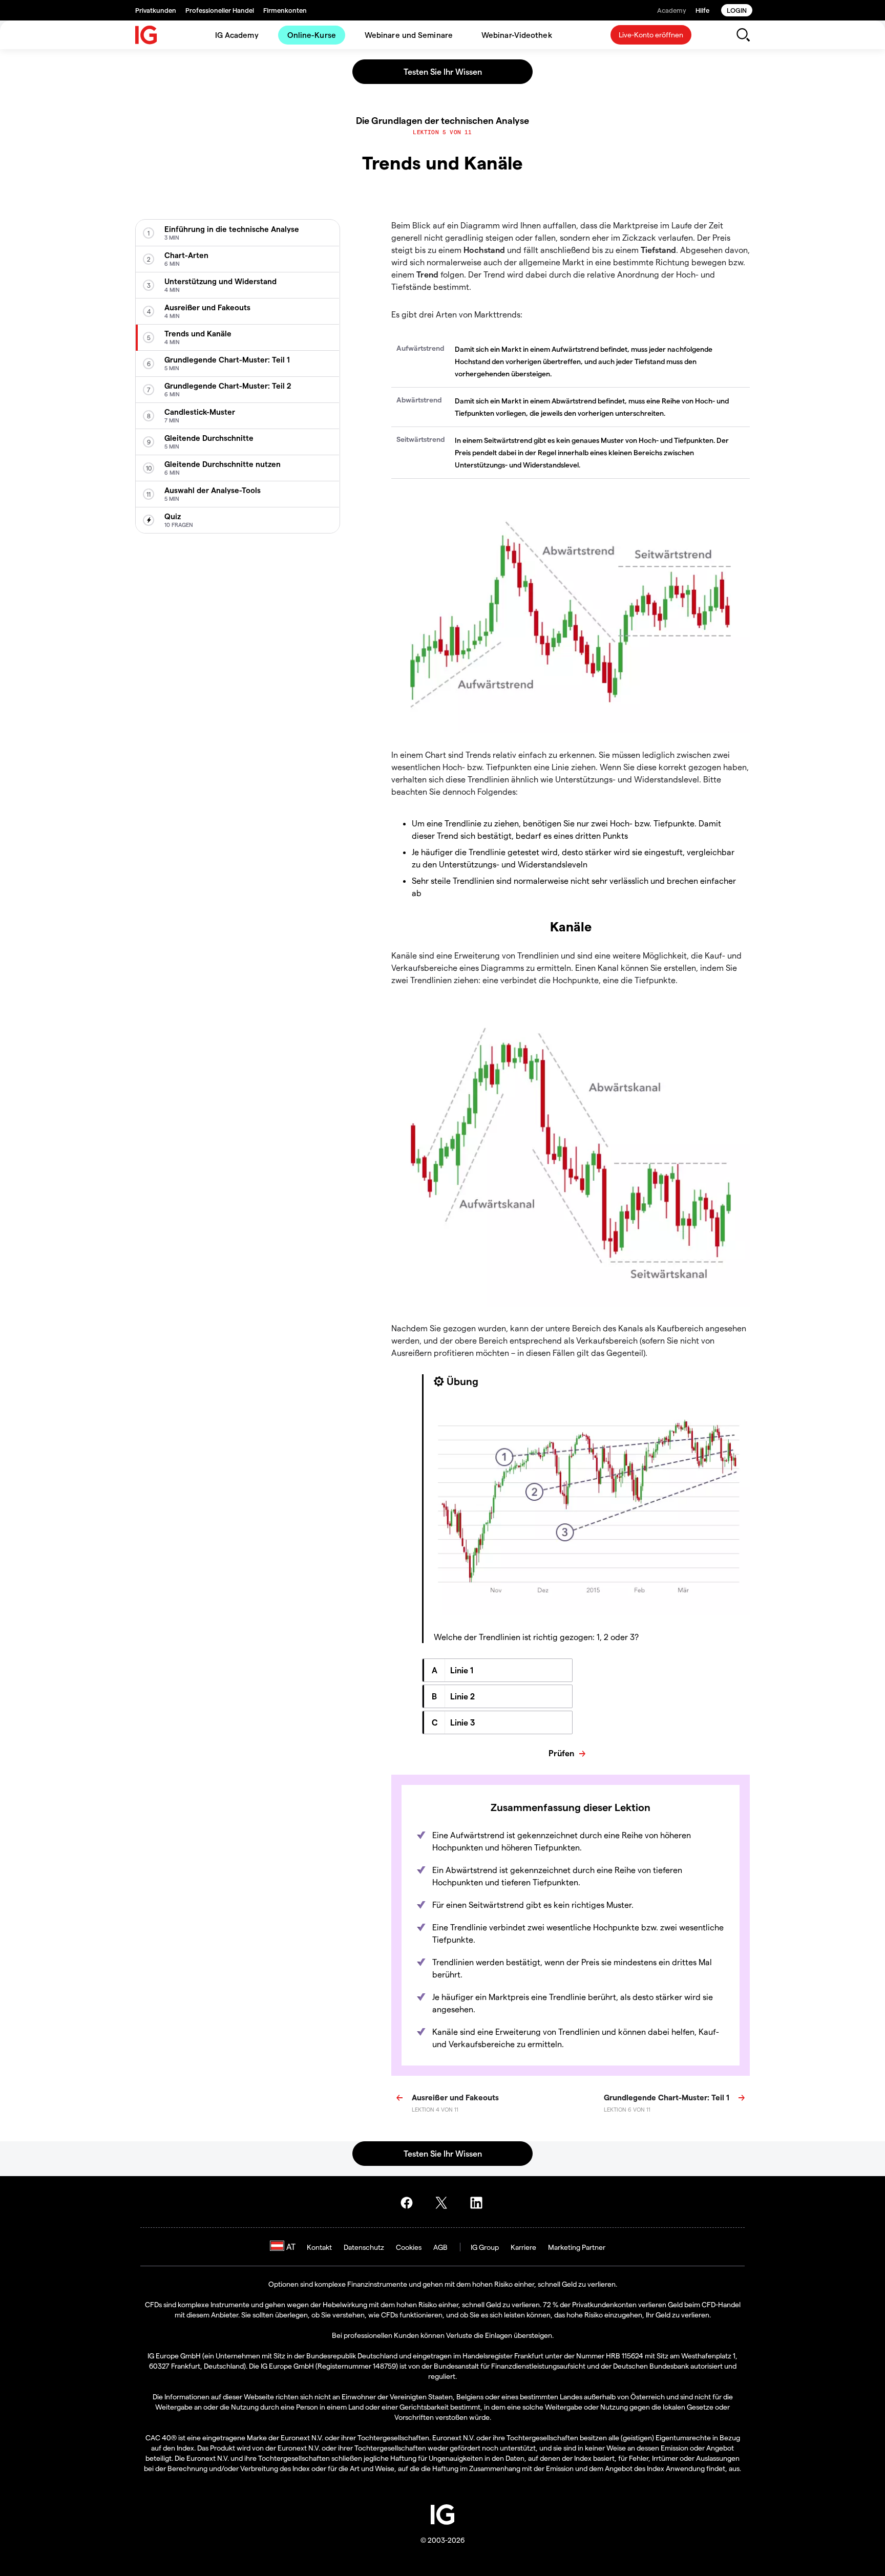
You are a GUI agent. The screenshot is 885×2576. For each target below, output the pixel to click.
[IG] (146, 35)
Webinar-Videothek (517, 35)
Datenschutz (364, 2247)
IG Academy (237, 35)
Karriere (523, 2247)
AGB (440, 2247)
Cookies (409, 2247)
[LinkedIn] (479, 2203)
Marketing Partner (577, 2247)
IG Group (485, 2247)
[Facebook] (410, 2203)
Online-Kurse (312, 35)
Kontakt (319, 2247)
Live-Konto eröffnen (651, 35)
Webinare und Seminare (409, 35)
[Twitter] (445, 2203)
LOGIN (737, 10)
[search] (743, 35)
